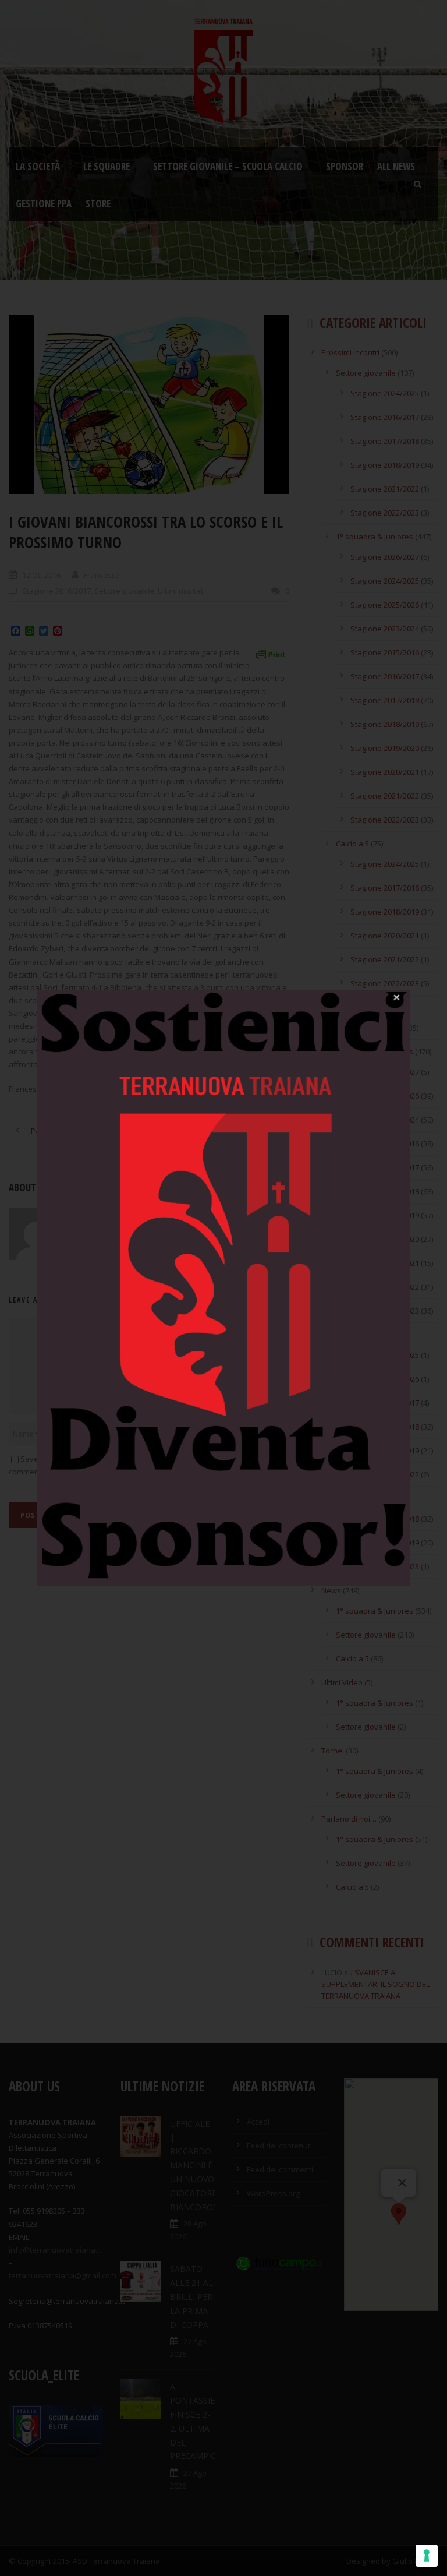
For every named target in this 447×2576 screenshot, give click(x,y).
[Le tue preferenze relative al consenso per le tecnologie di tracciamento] (427, 2556)
